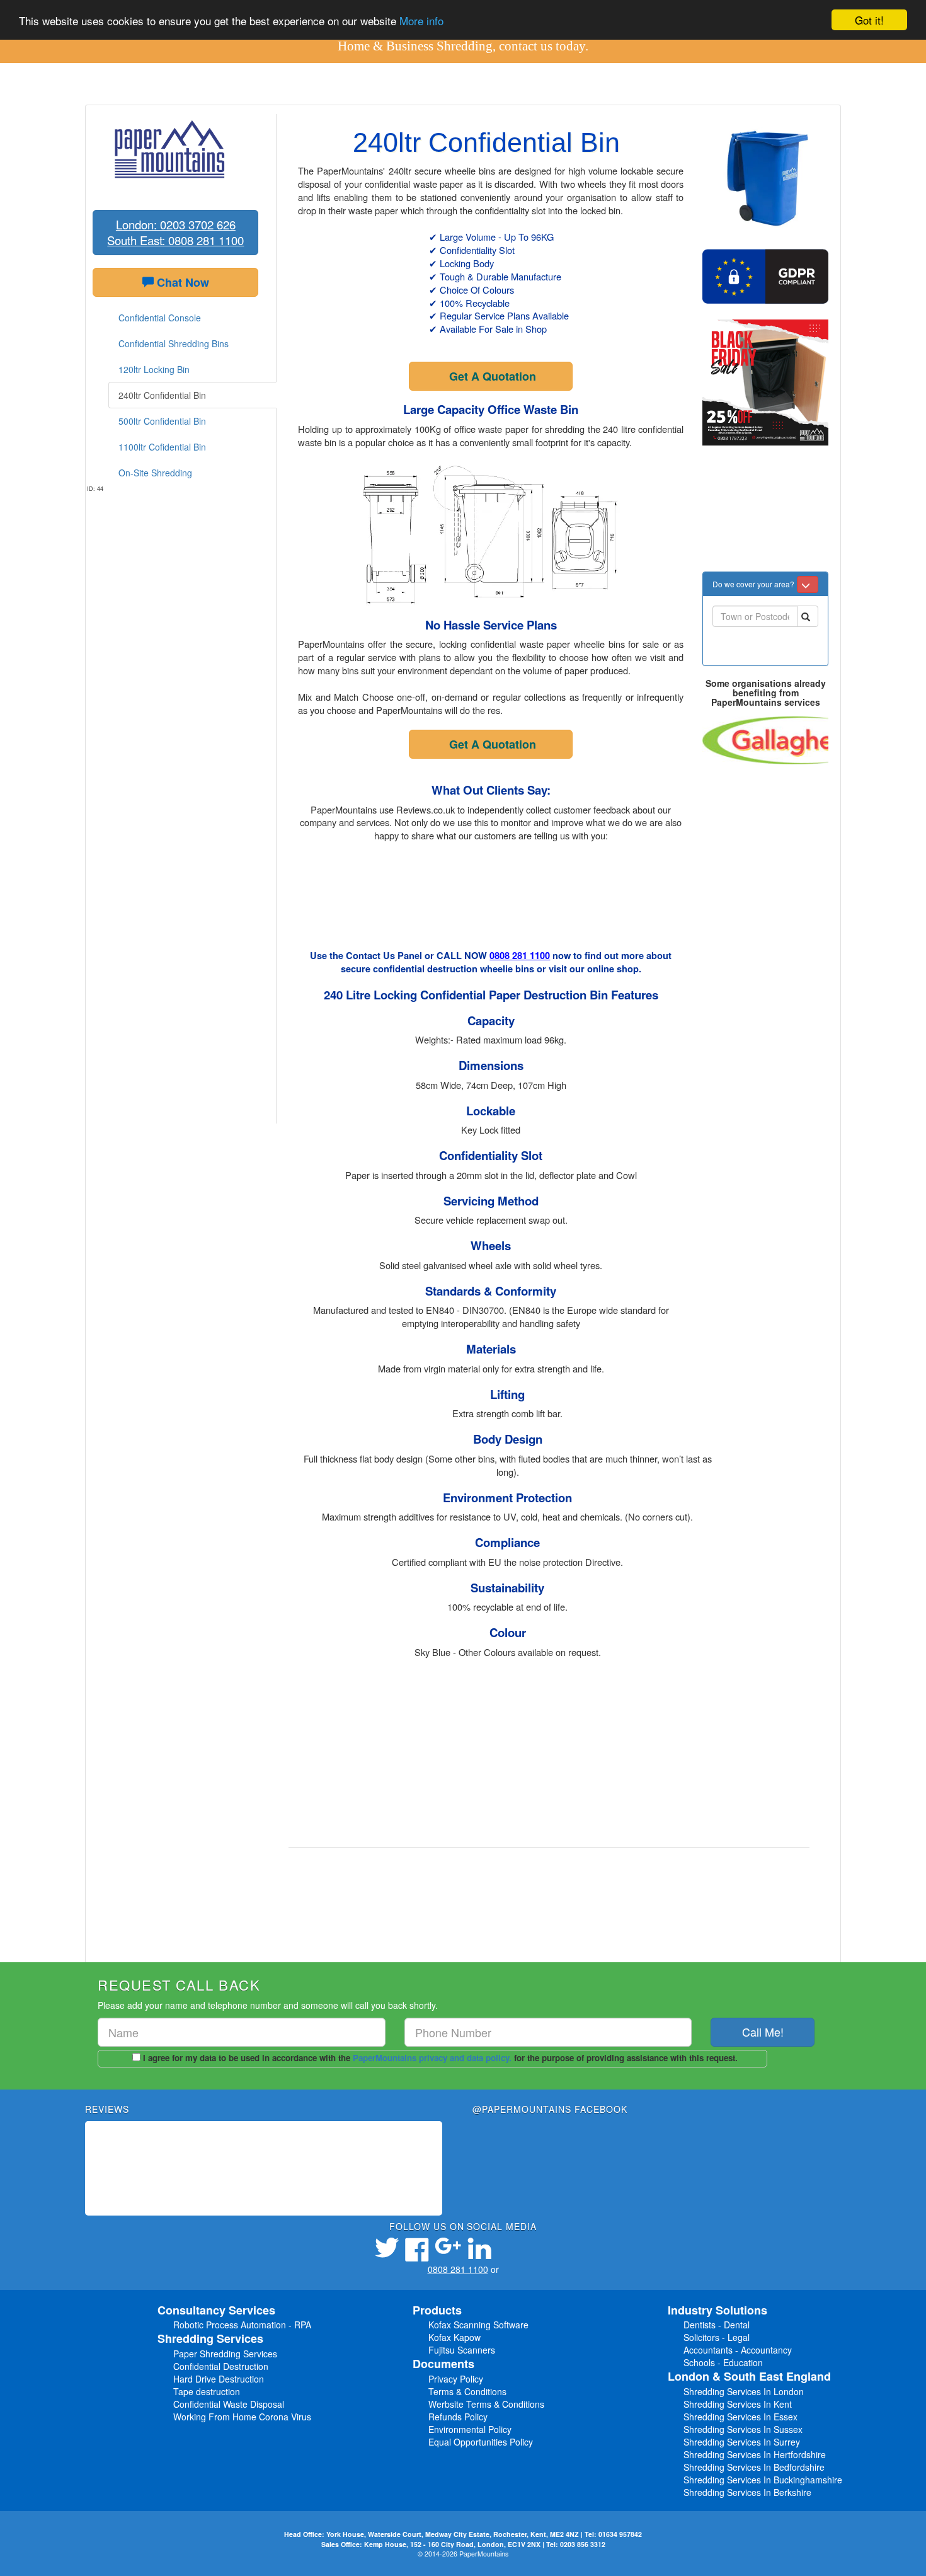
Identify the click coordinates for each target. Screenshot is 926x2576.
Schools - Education (723, 2362)
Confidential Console (160, 318)
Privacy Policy (456, 2379)
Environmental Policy (470, 2429)
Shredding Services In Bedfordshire (754, 2467)
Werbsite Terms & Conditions (486, 2404)
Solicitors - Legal (717, 2337)
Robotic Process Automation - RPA (242, 2325)
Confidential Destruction (221, 2366)
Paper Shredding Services (225, 2354)
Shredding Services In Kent (738, 2404)
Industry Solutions (717, 2310)
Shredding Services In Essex (740, 2417)
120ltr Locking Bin (154, 369)
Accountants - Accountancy (738, 2350)
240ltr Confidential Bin (162, 395)
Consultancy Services (216, 2310)
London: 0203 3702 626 (176, 224)
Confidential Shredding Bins (174, 343)
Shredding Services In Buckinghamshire (763, 2480)
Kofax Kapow (454, 2337)
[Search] (808, 616)
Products (437, 2310)
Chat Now (181, 282)
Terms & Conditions (467, 2391)
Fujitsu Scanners (462, 2350)
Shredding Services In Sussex (743, 2429)
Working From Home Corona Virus (242, 2417)
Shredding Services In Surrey (742, 2442)
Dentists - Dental (717, 2325)
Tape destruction (207, 2391)
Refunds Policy (458, 2417)
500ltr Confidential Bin (162, 421)
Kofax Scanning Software (478, 2325)
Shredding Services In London (744, 2391)
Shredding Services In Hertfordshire (755, 2454)
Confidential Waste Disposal (229, 2404)
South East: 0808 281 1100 (175, 240)
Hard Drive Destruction (219, 2379)
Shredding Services (210, 2338)
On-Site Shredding (155, 473)
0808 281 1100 (520, 956)
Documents (443, 2364)
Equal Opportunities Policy (481, 2442)
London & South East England (749, 2376)
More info (421, 20)
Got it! (869, 20)
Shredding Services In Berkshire (747, 2492)
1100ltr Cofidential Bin (162, 447)
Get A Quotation (493, 376)
